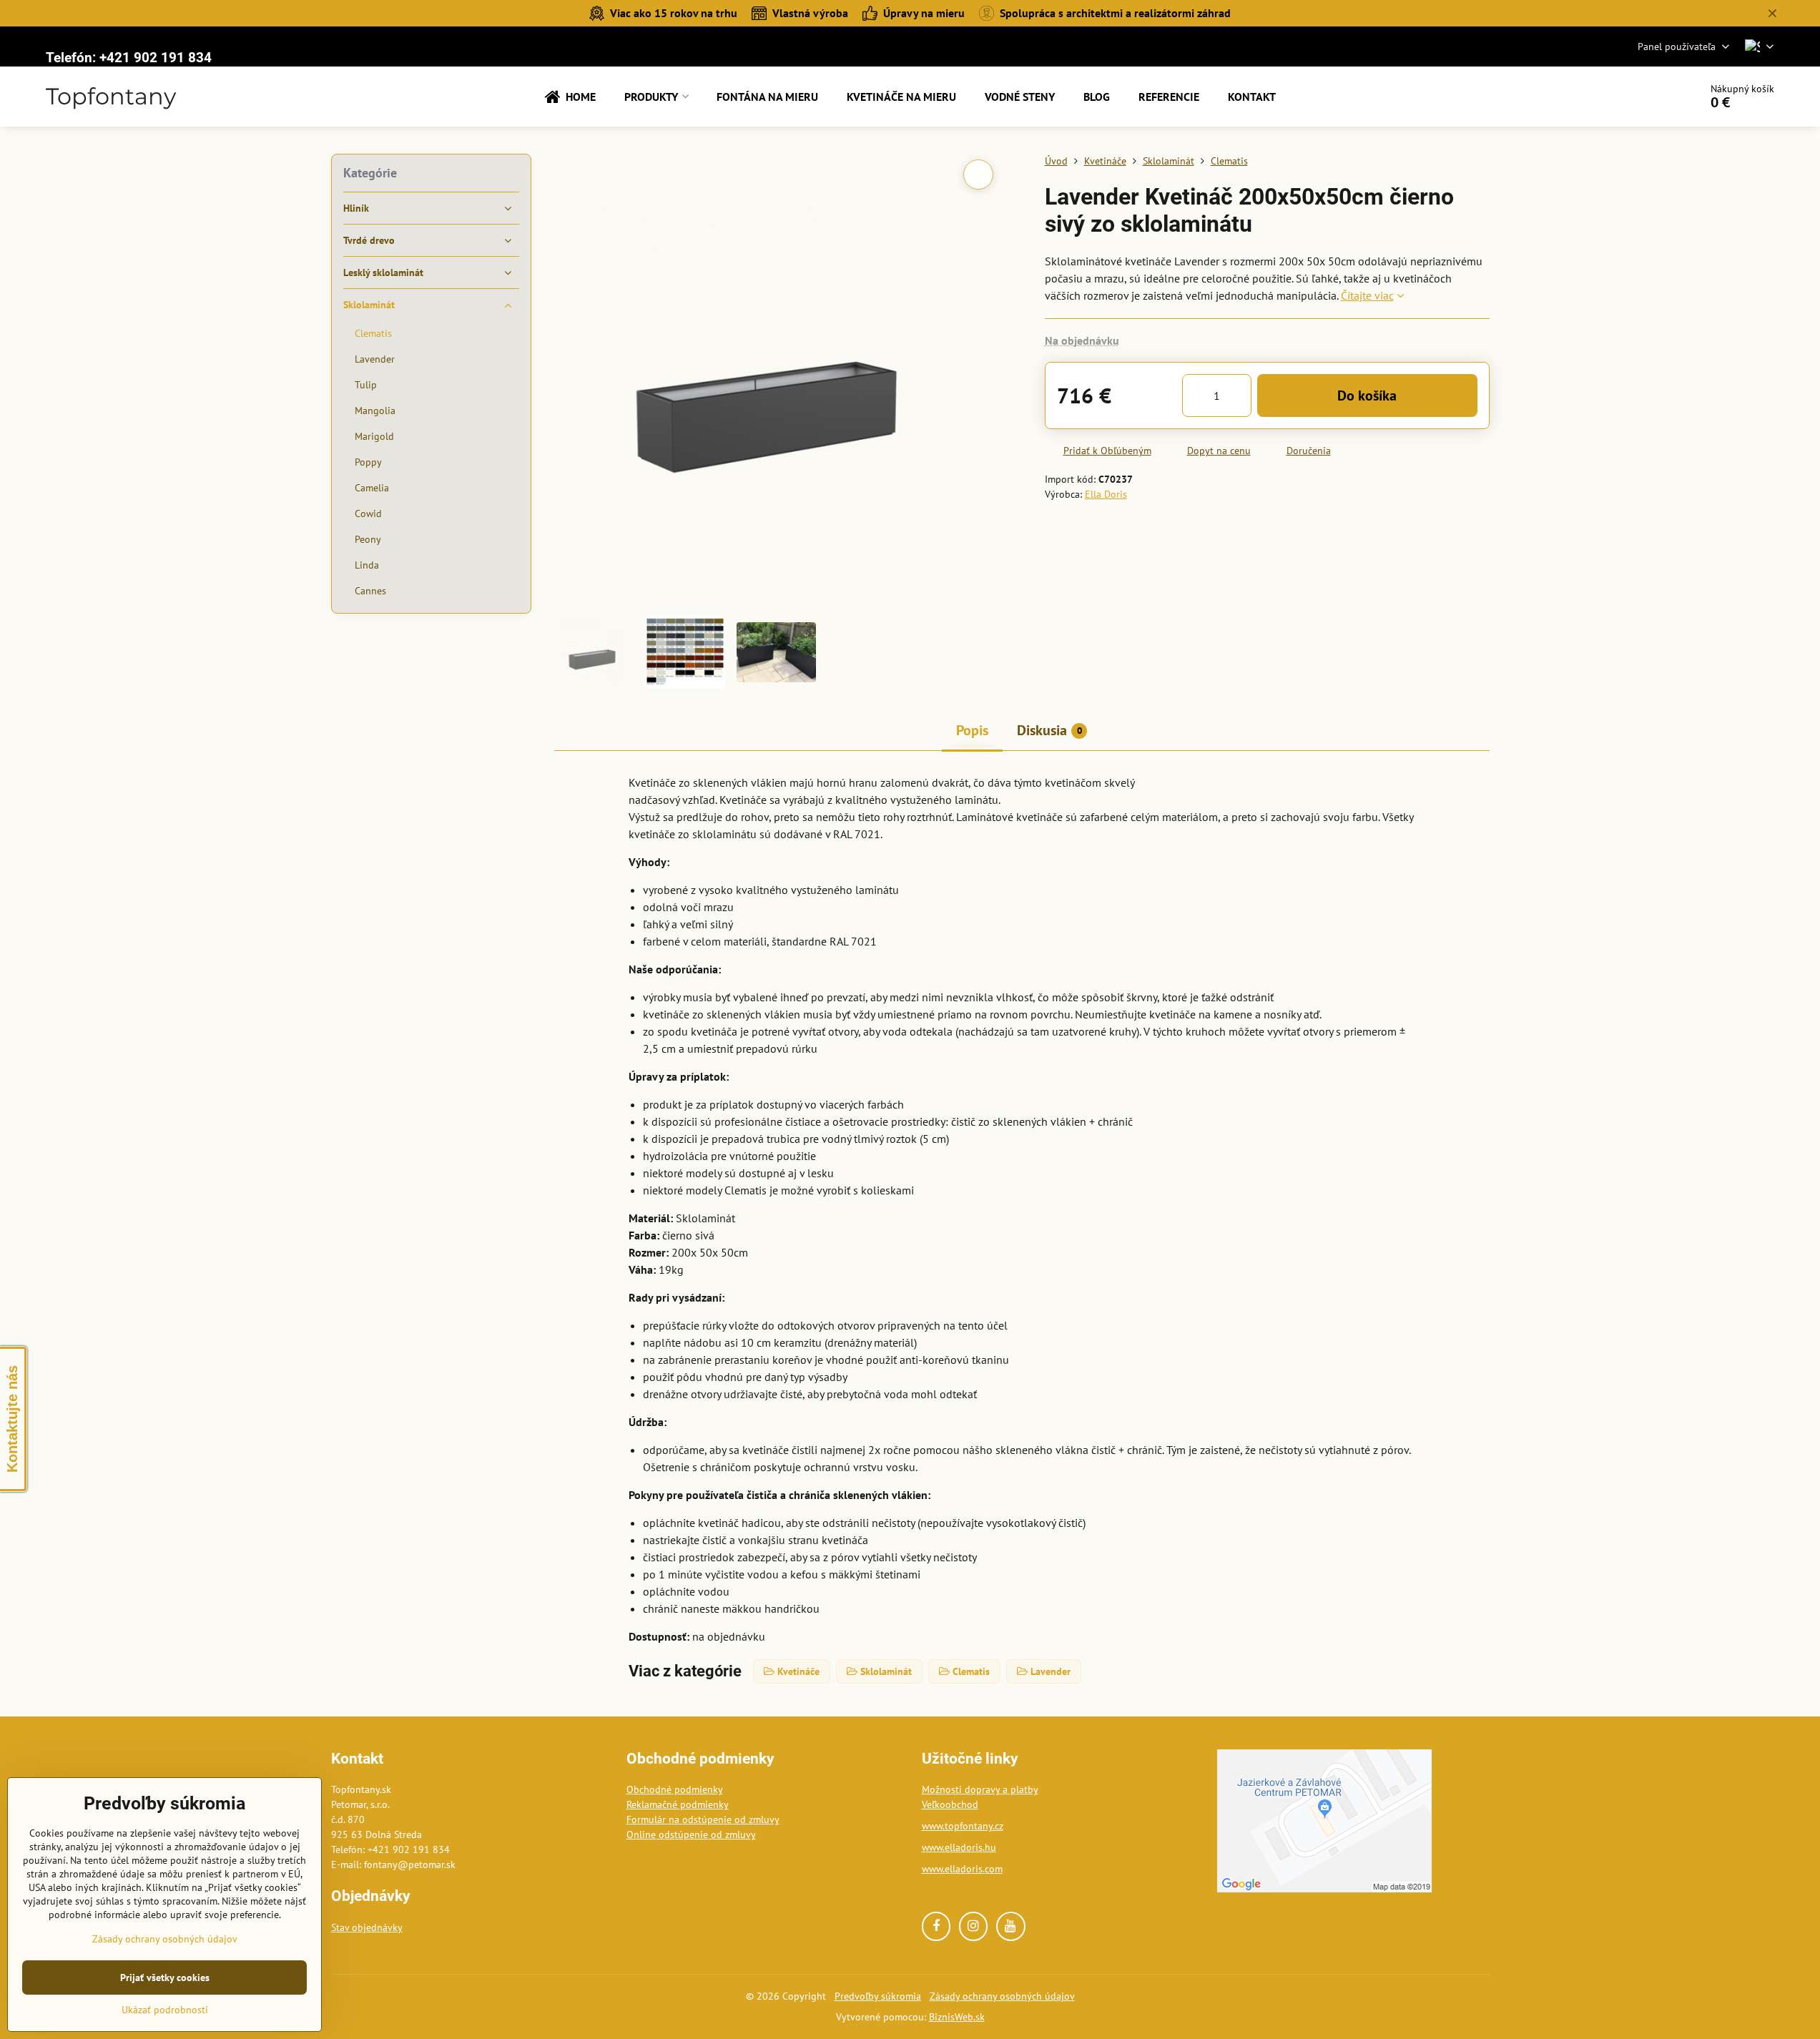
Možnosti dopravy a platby (980, 1789)
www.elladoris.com (962, 1869)
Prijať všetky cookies (165, 1977)
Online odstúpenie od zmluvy (691, 1834)
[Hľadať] (1649, 97)
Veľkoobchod (950, 1804)
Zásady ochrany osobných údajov (1002, 1996)
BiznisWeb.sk (957, 2017)
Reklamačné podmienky (678, 1804)
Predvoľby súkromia (878, 1996)
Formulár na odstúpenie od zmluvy (703, 1819)
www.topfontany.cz (963, 1826)
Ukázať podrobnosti (165, 2010)
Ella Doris (1106, 494)
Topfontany (111, 97)
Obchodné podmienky (675, 1789)
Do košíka (1367, 395)
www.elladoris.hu (959, 1847)
